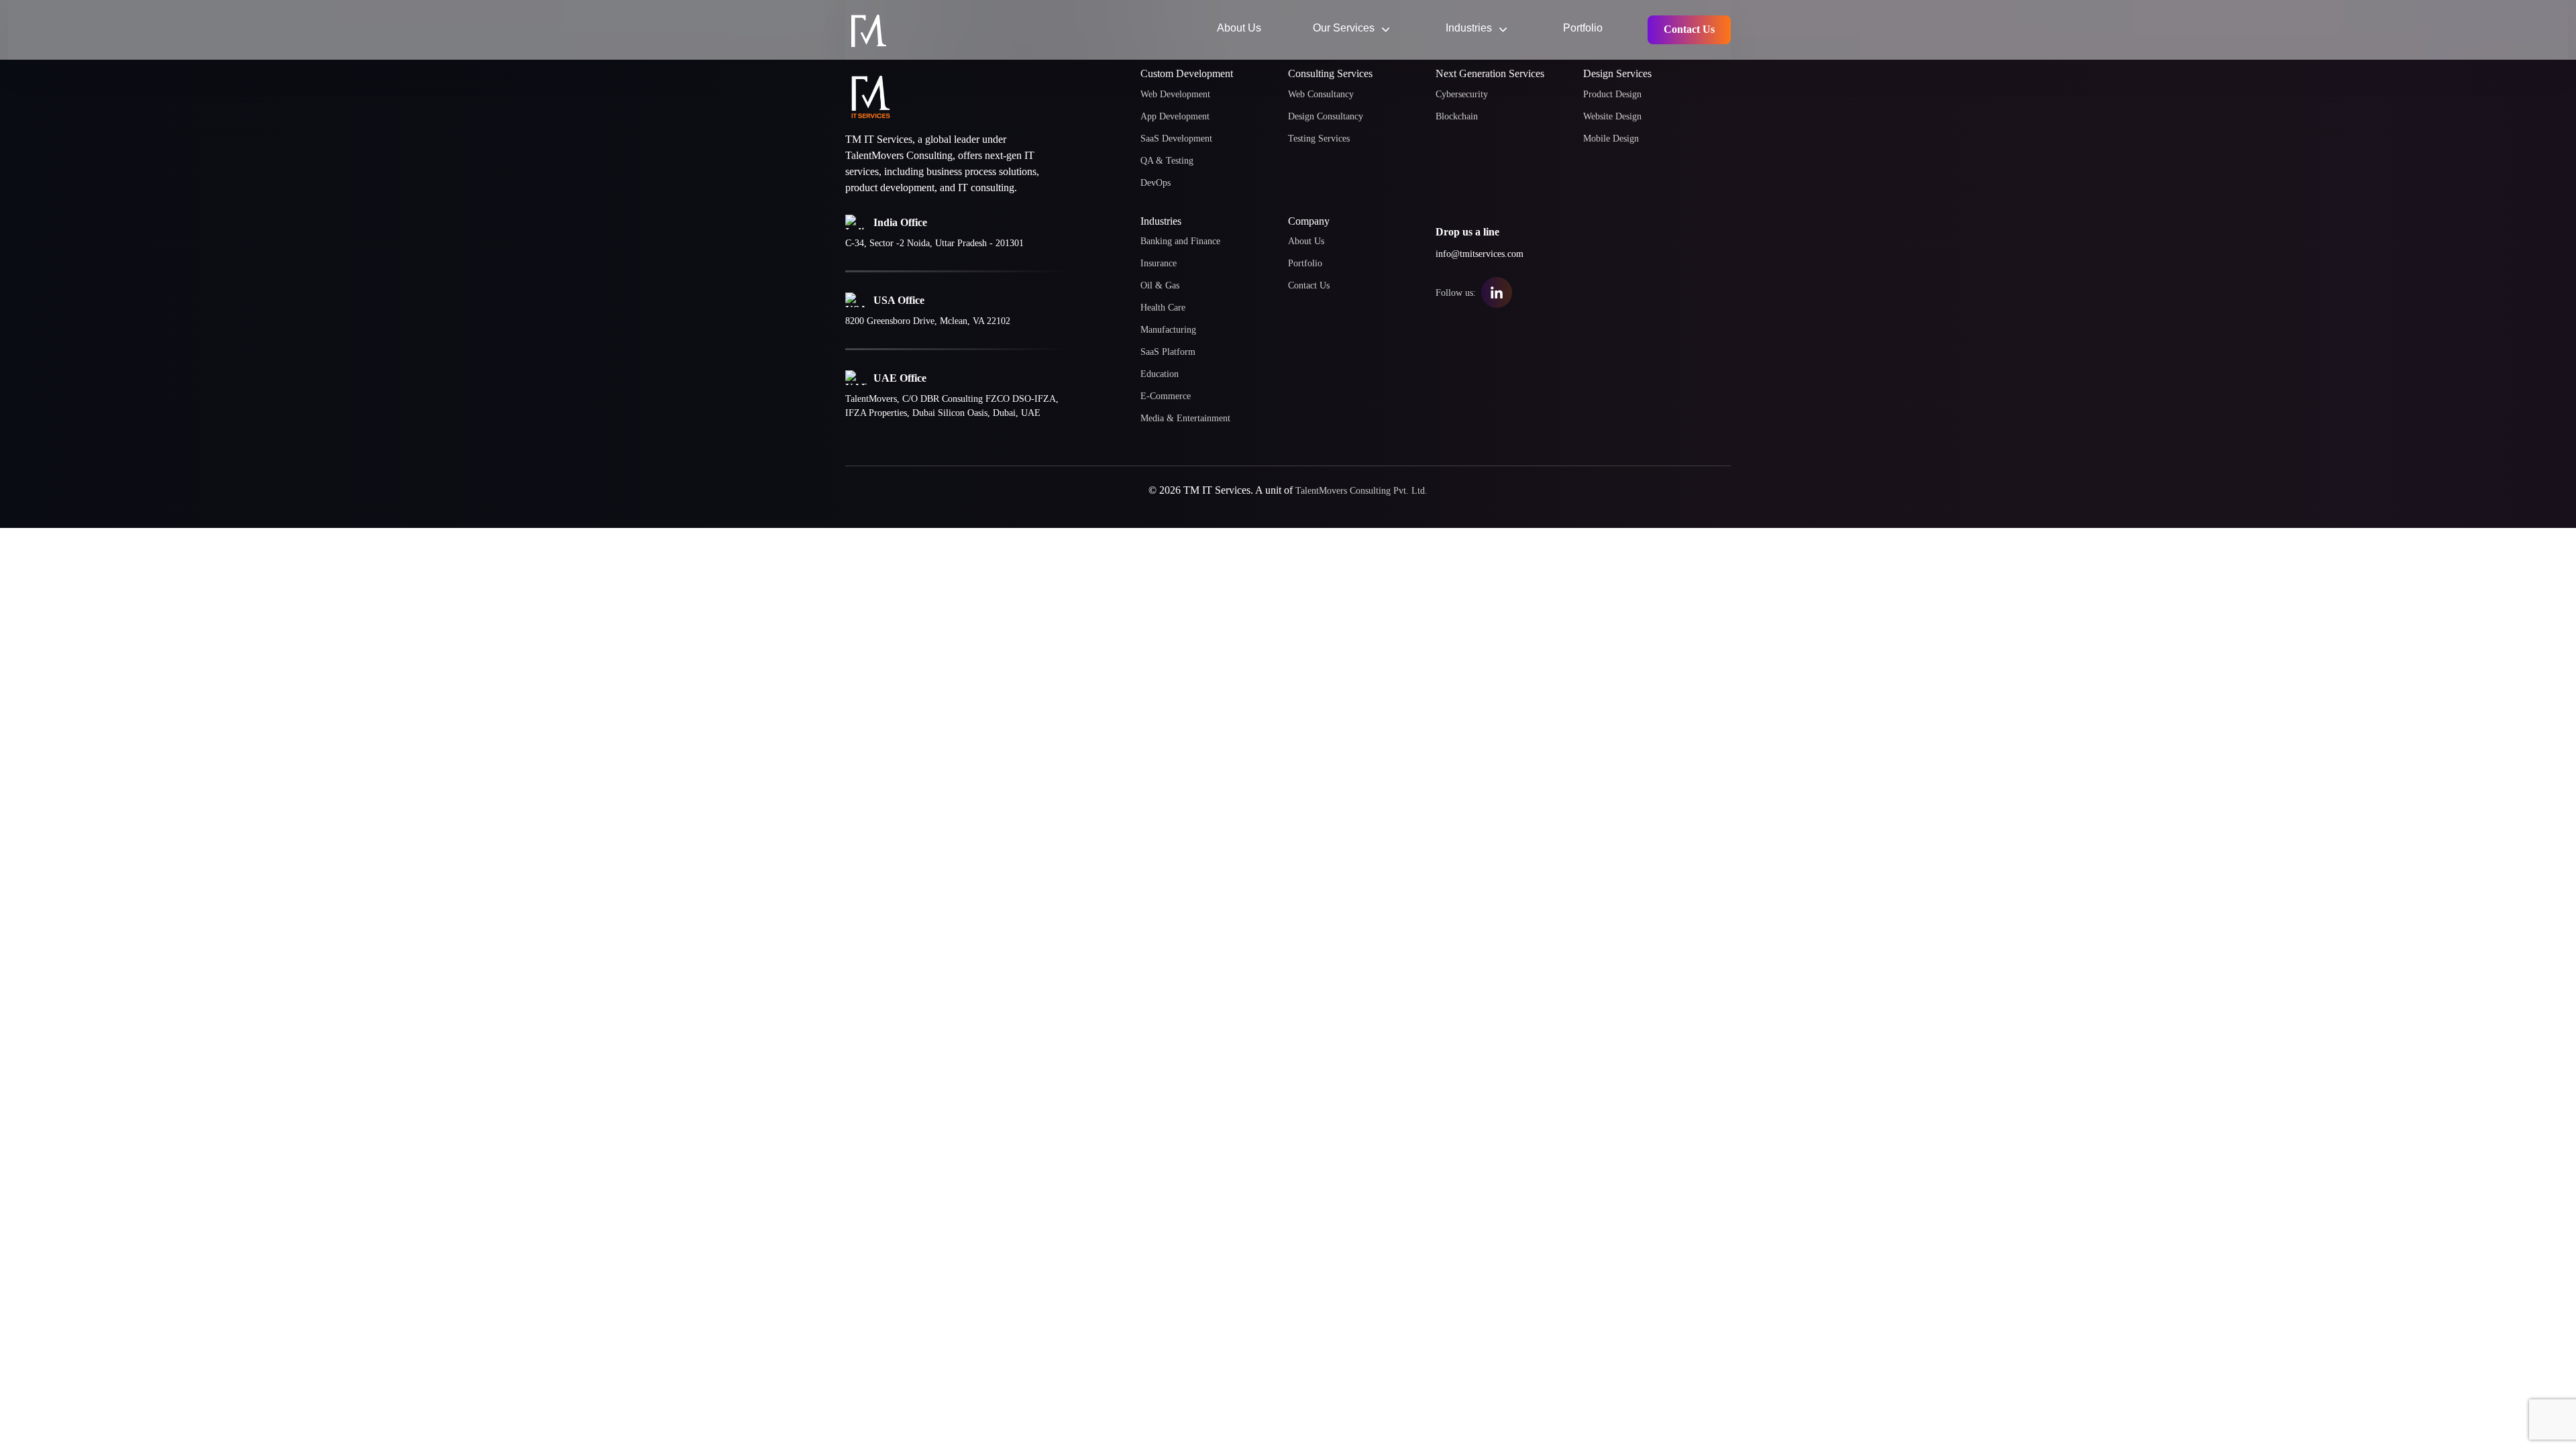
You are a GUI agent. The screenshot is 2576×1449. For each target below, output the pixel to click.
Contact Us (1689, 29)
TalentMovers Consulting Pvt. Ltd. (1361, 491)
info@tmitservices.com (1480, 254)
